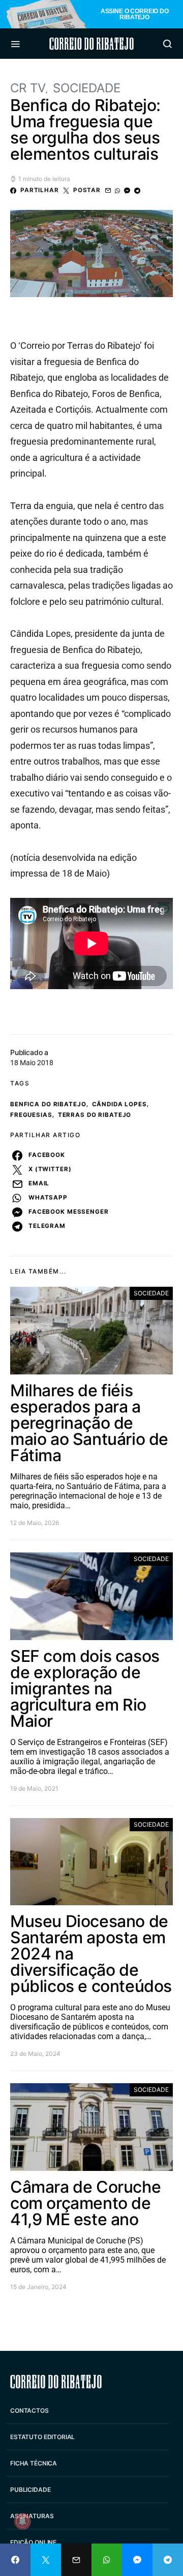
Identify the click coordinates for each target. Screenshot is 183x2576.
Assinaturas (32, 2516)
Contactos (29, 2410)
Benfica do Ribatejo (48, 1104)
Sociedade (87, 88)
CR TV (28, 88)
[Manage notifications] (22, 2521)
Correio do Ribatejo (91, 44)
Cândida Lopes (119, 1104)
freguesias (31, 1115)
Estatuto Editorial (42, 2437)
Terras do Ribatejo (95, 1115)
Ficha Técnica (34, 2463)
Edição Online (33, 2542)
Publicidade (30, 2490)
